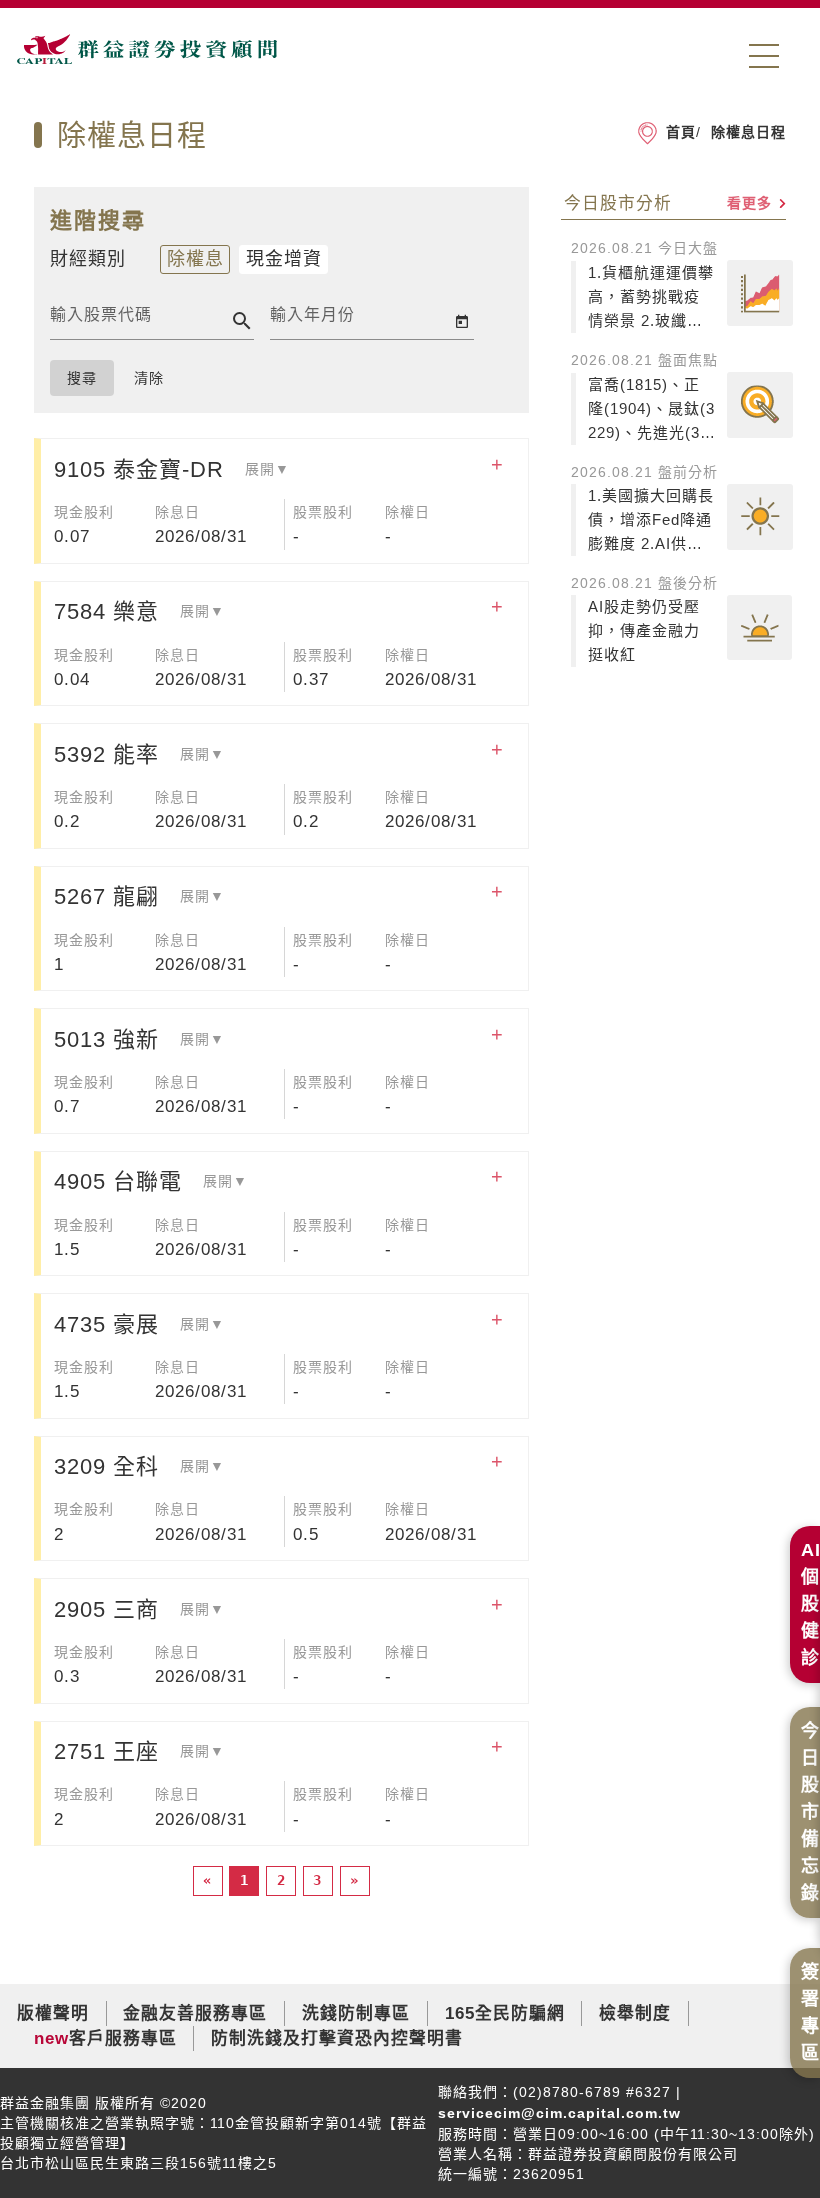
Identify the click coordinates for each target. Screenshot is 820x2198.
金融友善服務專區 (195, 2013)
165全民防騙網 (505, 2013)
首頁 (681, 132)
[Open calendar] (462, 321)
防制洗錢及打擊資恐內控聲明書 (337, 2038)
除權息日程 (746, 132)
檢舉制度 (635, 2013)
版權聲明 (53, 2013)
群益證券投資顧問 (147, 58)
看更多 (752, 203)
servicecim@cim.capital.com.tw (559, 2113)
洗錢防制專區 (356, 2013)
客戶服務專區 (123, 2038)
